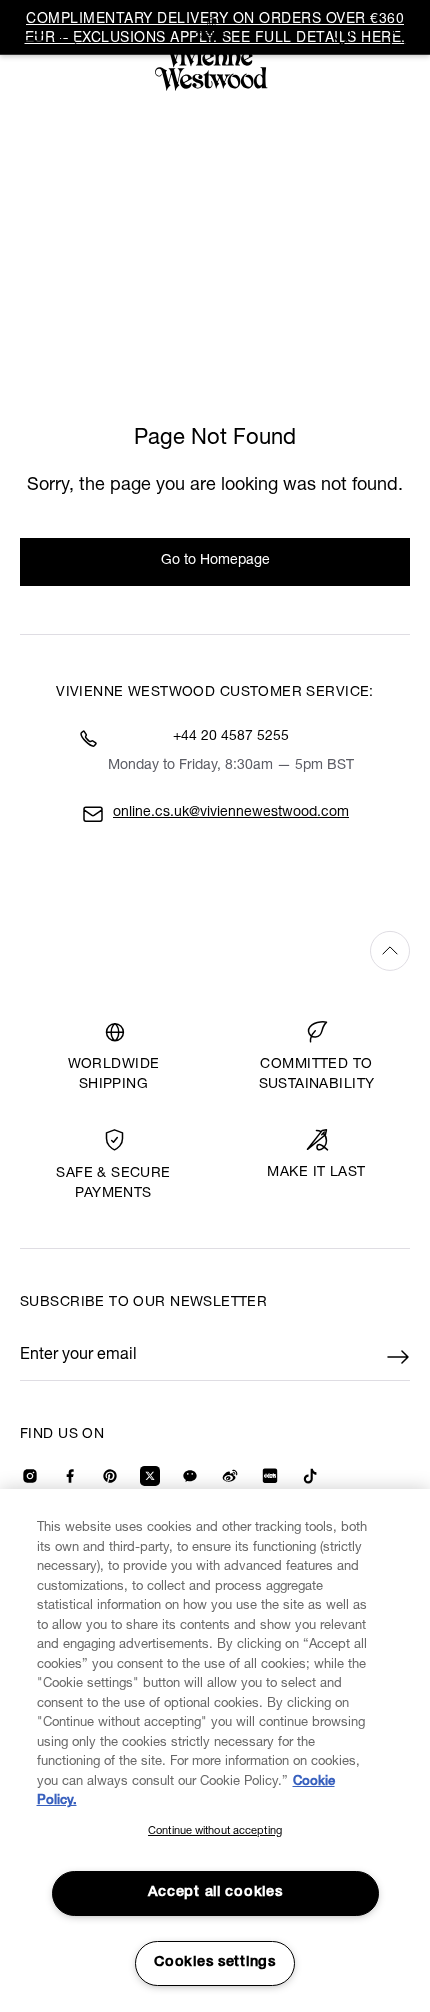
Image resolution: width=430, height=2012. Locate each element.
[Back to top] (215, 950)
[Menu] (32, 35)
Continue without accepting (215, 1831)
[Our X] (150, 1476)
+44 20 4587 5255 (231, 737)
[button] (398, 37)
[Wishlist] (345, 37)
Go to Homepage (215, 561)
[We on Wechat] (190, 1476)
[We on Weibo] (230, 1476)
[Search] (68, 35)
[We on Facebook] (70, 1476)
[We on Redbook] (270, 1476)
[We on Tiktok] (310, 1476)
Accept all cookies (215, 1893)
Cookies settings (215, 1963)
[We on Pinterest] (110, 1476)
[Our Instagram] (30, 1476)
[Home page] (215, 54)
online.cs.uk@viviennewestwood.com (231, 813)
